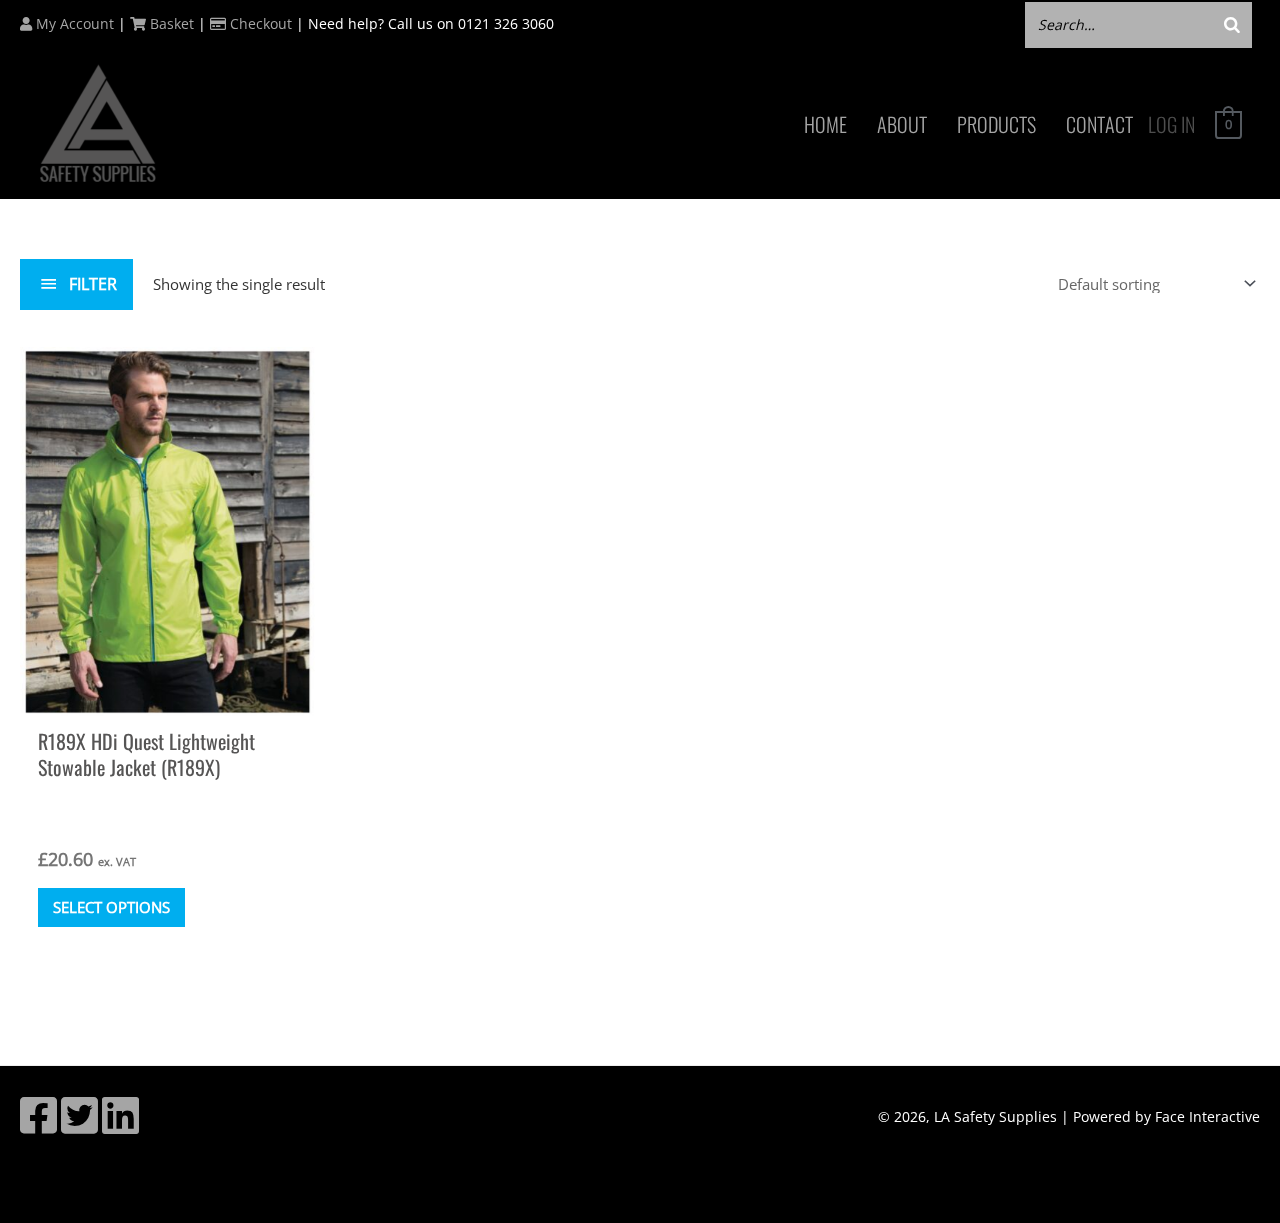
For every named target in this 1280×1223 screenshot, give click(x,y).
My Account (73, 23)
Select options (111, 907)
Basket (170, 23)
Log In (1171, 124)
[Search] (1232, 24)
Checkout (259, 23)
